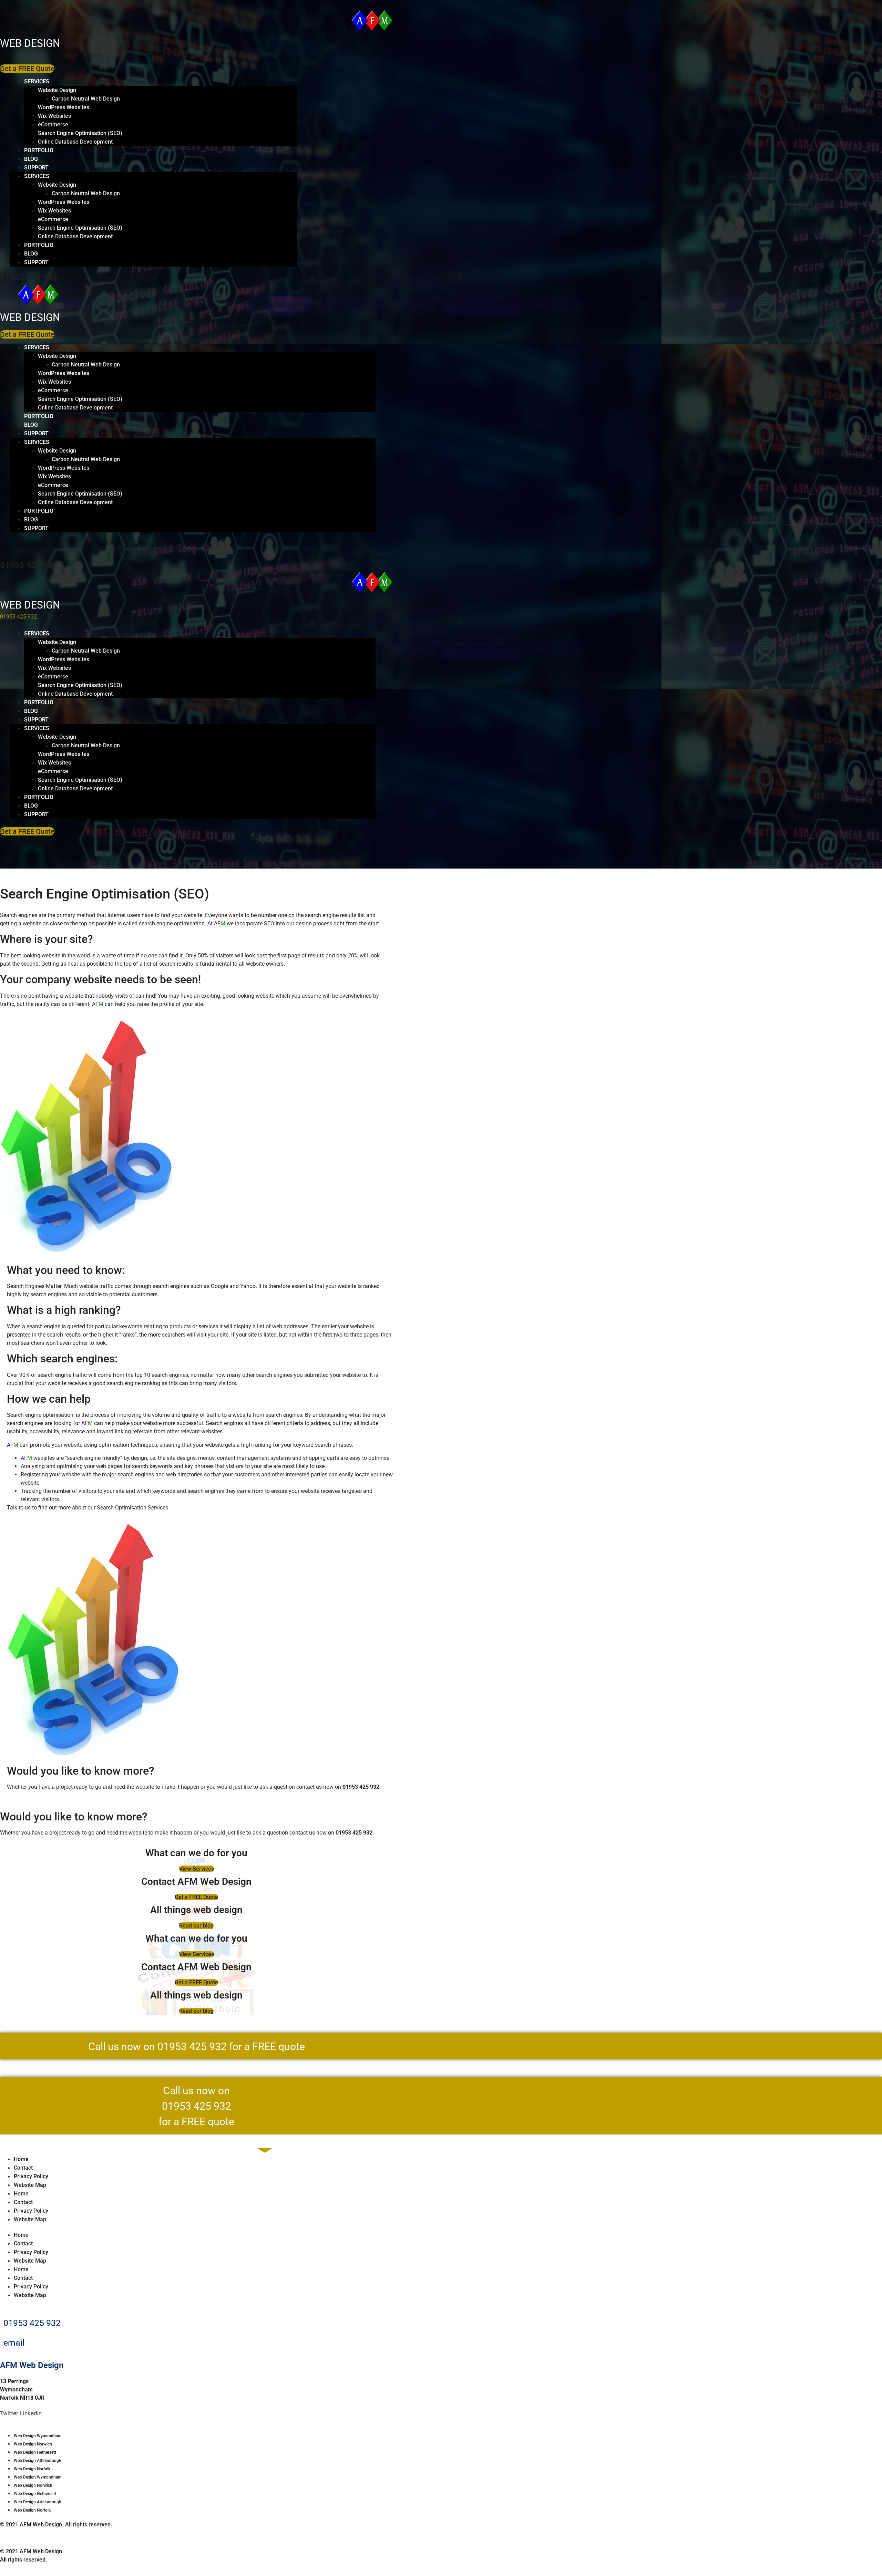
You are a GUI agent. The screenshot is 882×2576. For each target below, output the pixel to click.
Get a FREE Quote (196, 1897)
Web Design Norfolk (32, 2469)
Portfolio (39, 150)
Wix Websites (54, 116)
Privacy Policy (31, 2176)
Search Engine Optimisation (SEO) (80, 133)
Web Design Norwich (33, 2444)
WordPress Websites (64, 107)
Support (36, 168)
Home (21, 2159)
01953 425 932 (29, 278)
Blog (31, 159)
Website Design (57, 90)
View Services (197, 1869)
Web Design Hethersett (35, 2452)
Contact (23, 2168)
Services (37, 81)
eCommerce (53, 124)
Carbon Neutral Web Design (86, 99)
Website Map (30, 2185)
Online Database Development (75, 142)
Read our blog (196, 1926)
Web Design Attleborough (38, 2461)
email (14, 2343)
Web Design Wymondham (38, 2436)
